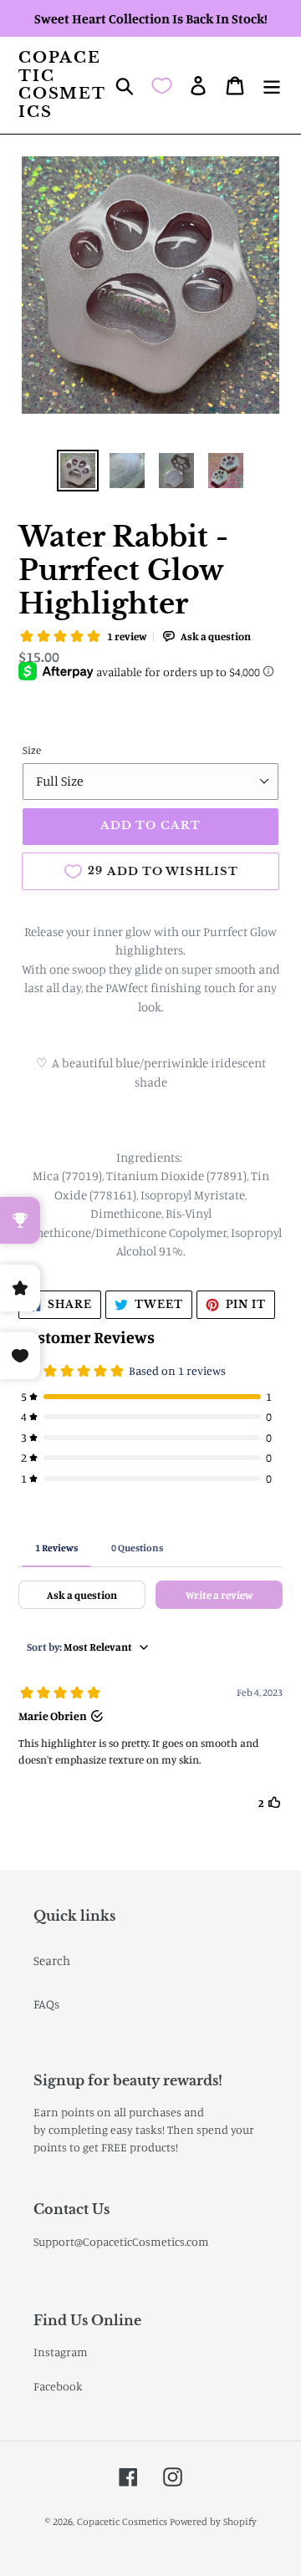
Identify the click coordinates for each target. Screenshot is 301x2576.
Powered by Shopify (213, 2521)
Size (32, 750)
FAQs (46, 2004)
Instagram (61, 2352)
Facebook (58, 2386)
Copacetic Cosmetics (62, 85)
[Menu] (272, 85)
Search (52, 1960)
